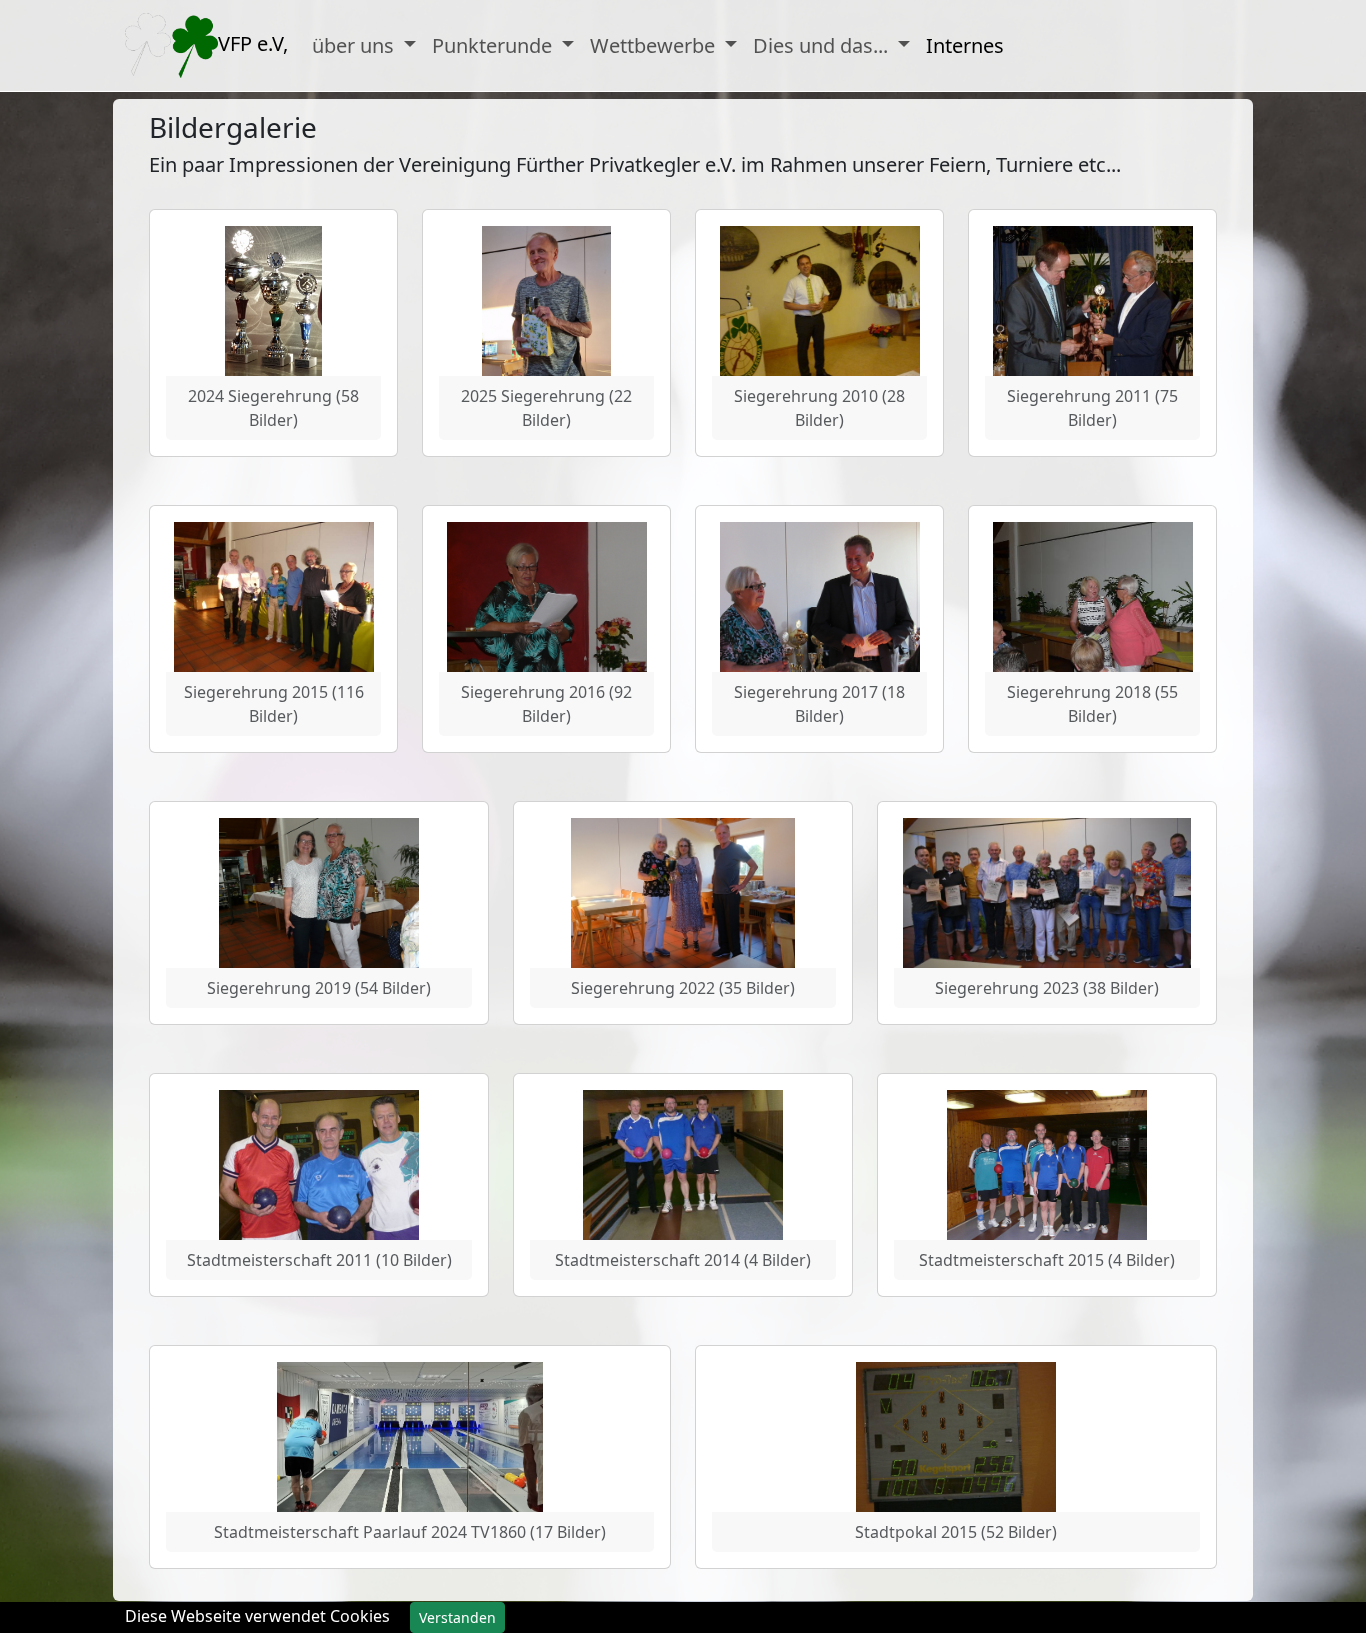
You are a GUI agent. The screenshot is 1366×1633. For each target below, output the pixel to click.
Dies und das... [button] (823, 45)
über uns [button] (355, 45)
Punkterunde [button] (494, 45)
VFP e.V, (253, 43)
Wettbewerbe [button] (655, 45)
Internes (965, 45)
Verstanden (457, 1617)
